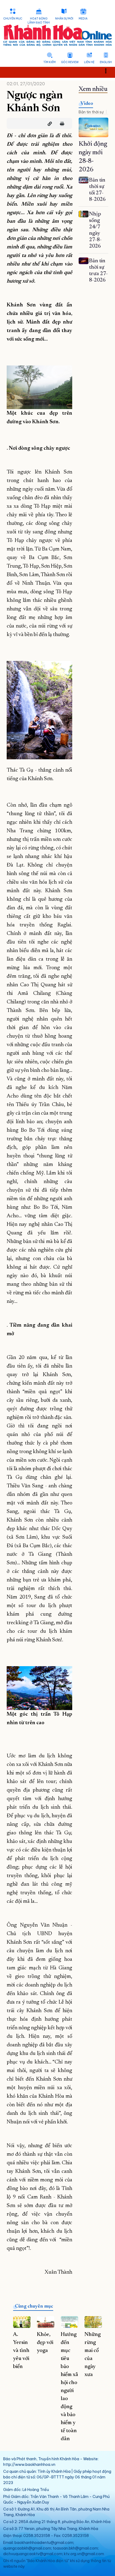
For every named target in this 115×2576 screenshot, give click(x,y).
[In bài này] (61, 124)
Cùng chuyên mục (34, 2307)
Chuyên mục (13, 19)
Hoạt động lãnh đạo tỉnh (39, 21)
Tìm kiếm (49, 62)
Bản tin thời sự (91, 112)
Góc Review (70, 62)
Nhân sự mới (64, 19)
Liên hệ (89, 62)
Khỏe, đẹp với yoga (45, 2343)
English (106, 62)
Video (87, 104)
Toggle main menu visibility (108, 70)
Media (83, 19)
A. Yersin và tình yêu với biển (21, 2351)
